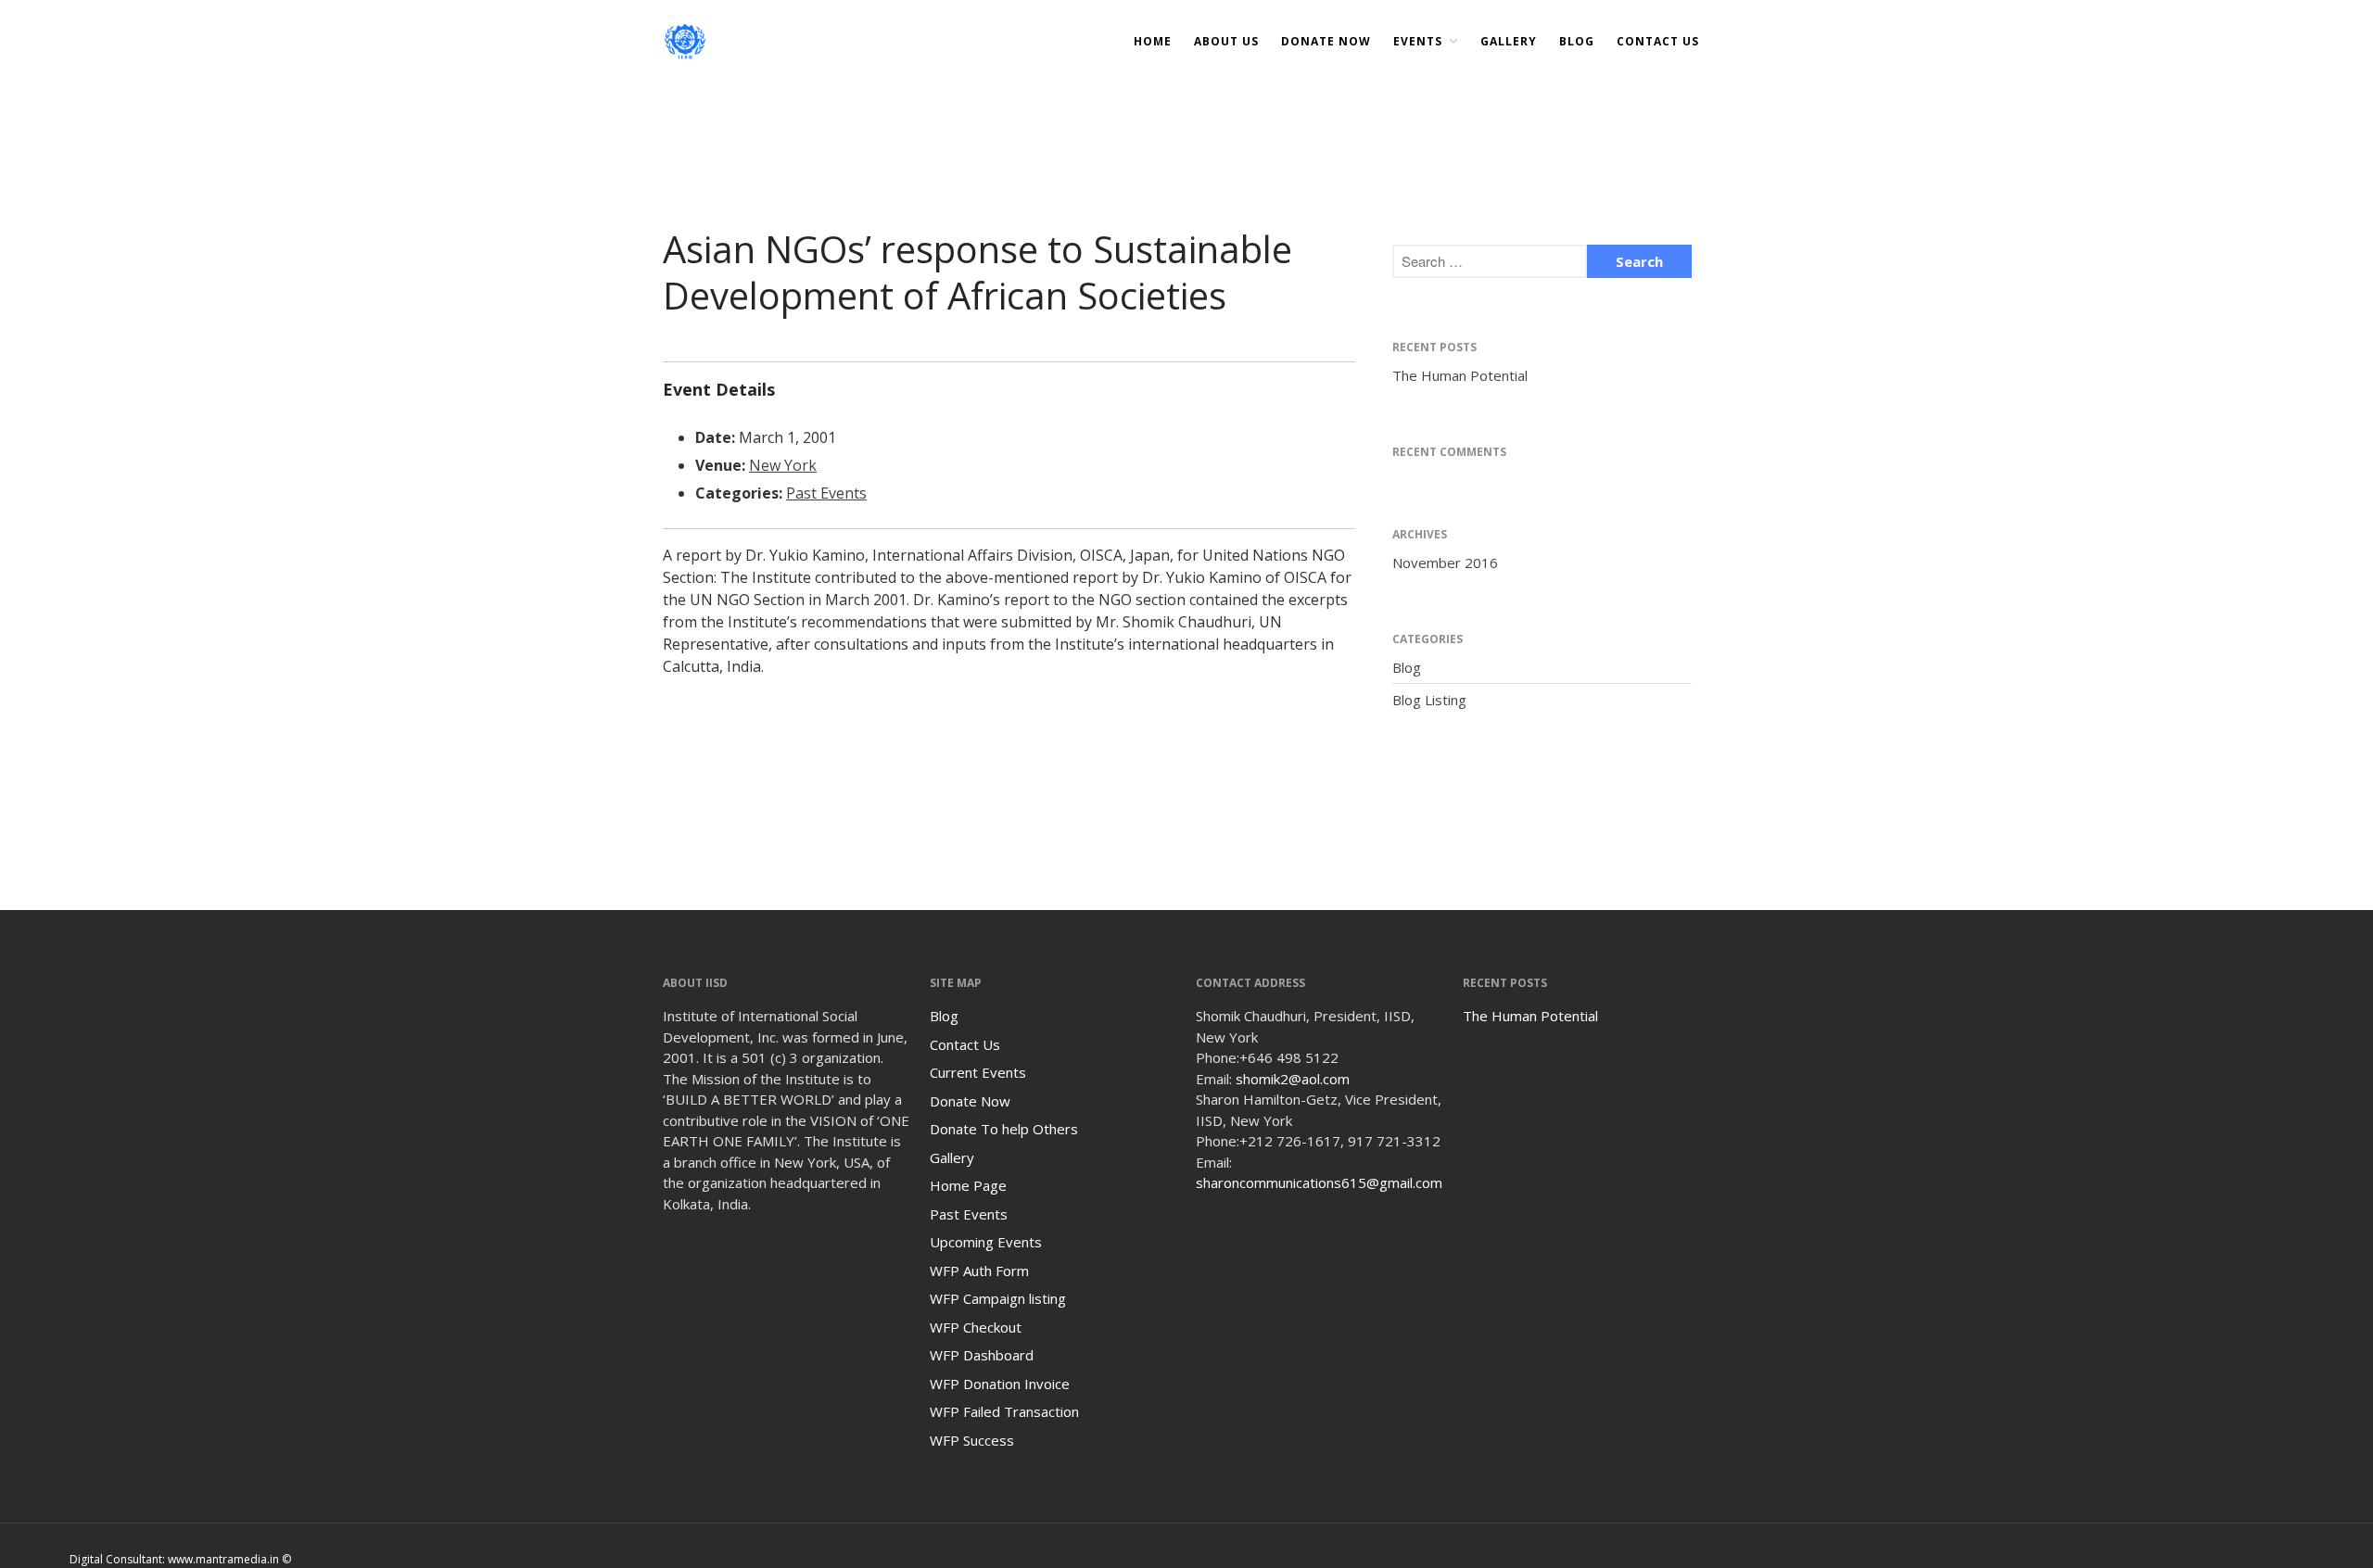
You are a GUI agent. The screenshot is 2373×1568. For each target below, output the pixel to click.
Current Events (978, 1072)
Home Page (968, 1185)
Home (1153, 41)
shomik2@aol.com (1293, 1079)
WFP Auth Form (979, 1271)
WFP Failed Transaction (1004, 1411)
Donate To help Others (1004, 1129)
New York (783, 465)
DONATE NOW (1326, 41)
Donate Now (970, 1101)
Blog (1577, 41)
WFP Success (972, 1440)
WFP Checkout (976, 1327)
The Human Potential (1460, 375)
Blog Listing (1429, 700)
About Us (1226, 41)
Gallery (1509, 41)
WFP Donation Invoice (1000, 1384)
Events (1418, 41)
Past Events (826, 493)
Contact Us (1658, 41)
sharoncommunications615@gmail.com (1319, 1182)
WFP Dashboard (982, 1355)
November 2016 (1445, 563)
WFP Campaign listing (998, 1298)
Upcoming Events (986, 1242)
